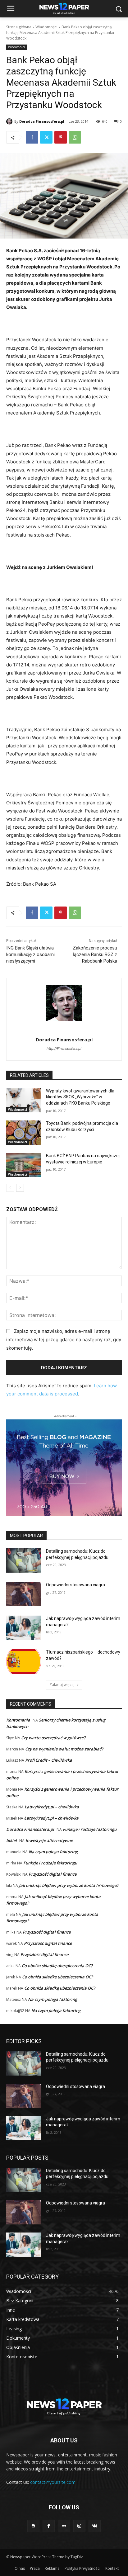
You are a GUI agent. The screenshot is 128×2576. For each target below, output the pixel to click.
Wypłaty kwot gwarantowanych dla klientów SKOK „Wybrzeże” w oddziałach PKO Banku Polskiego (80, 1097)
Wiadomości (46, 27)
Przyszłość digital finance (53, 1874)
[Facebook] (32, 137)
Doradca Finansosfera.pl (42, 121)
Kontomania (18, 1720)
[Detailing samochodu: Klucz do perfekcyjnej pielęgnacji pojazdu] (24, 1560)
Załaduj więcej (62, 1685)
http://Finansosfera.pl (64, 1049)
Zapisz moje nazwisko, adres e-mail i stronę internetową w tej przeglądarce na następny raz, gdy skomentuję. (64, 1340)
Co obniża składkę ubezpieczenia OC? (57, 1966)
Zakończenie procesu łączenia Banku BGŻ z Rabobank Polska (95, 954)
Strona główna (19, 27)
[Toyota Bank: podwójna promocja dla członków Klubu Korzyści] (24, 1133)
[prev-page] (10, 1188)
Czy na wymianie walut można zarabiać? (64, 1749)
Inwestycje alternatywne (49, 1840)
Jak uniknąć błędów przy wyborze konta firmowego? (69, 1885)
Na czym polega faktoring (53, 1852)
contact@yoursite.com (53, 2482)
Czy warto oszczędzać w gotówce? (53, 1738)
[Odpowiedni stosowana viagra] (24, 1594)
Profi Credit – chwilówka (49, 1760)
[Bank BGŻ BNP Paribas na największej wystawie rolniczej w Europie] (24, 1165)
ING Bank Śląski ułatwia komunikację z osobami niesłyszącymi (30, 954)
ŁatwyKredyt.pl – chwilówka (52, 1807)
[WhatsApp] (75, 137)
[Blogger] (33, 2526)
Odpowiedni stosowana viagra (75, 1585)
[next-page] (20, 1188)
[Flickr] (64, 2526)
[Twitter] (46, 137)
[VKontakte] (95, 2526)
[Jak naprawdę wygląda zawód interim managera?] (24, 1628)
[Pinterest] (61, 137)
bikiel (11, 1840)
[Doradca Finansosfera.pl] (10, 121)
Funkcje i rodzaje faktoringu (90, 1829)
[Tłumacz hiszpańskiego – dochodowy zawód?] (24, 1661)
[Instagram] (79, 2526)
